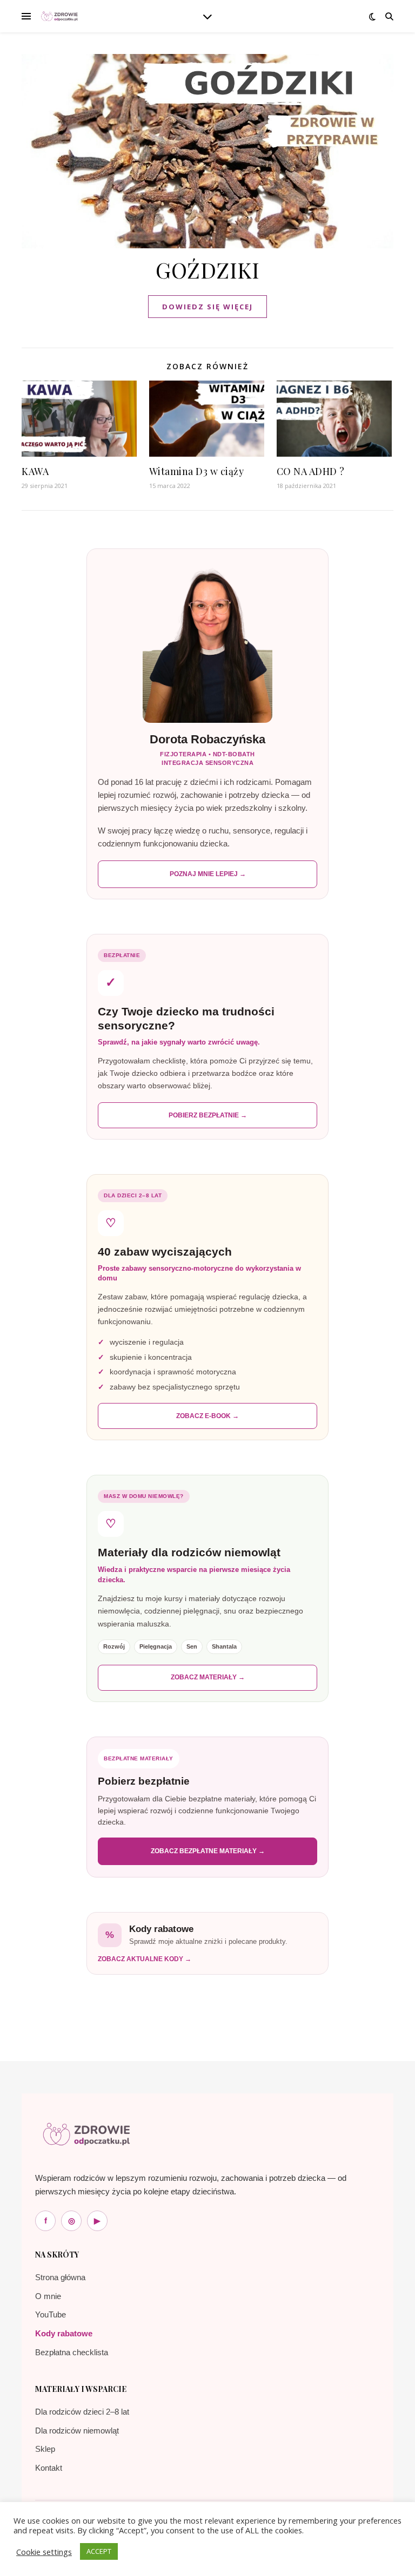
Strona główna (60, 2277)
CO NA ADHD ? (311, 471)
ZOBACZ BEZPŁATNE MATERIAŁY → (208, 1851)
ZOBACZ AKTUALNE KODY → (145, 1959)
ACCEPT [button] (99, 2551)
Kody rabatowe (64, 2333)
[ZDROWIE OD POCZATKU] (59, 16)
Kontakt (49, 2468)
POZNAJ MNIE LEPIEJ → (208, 874)
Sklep (45, 2449)
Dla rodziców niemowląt (77, 2431)
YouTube (51, 2314)
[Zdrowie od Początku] (86, 2134)
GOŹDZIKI (207, 270)
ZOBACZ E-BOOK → (207, 1416)
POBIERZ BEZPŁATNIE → (208, 1115)
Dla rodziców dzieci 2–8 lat (82, 2412)
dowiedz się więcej (207, 307)
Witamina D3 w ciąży (197, 471)
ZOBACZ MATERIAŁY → (208, 1677)
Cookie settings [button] (44, 2552)
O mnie (48, 2296)
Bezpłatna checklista (72, 2352)
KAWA (35, 471)
